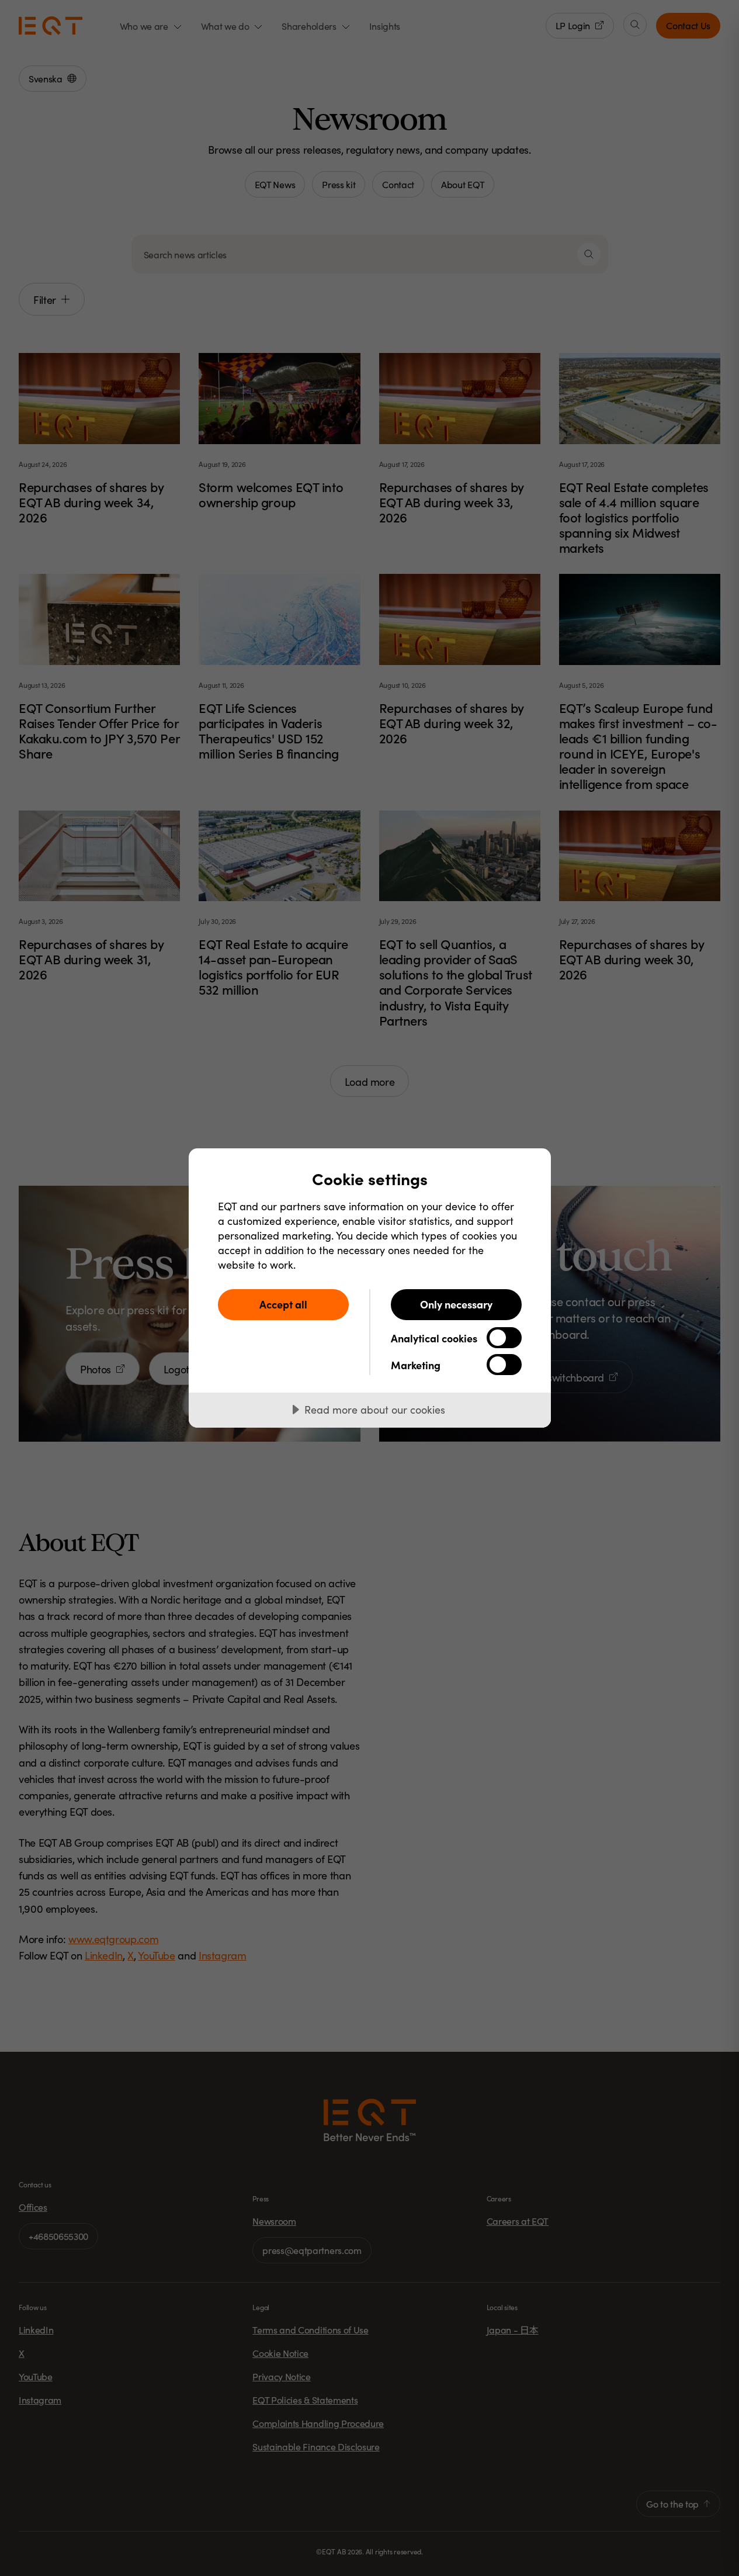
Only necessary (456, 1304)
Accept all (283, 1304)
